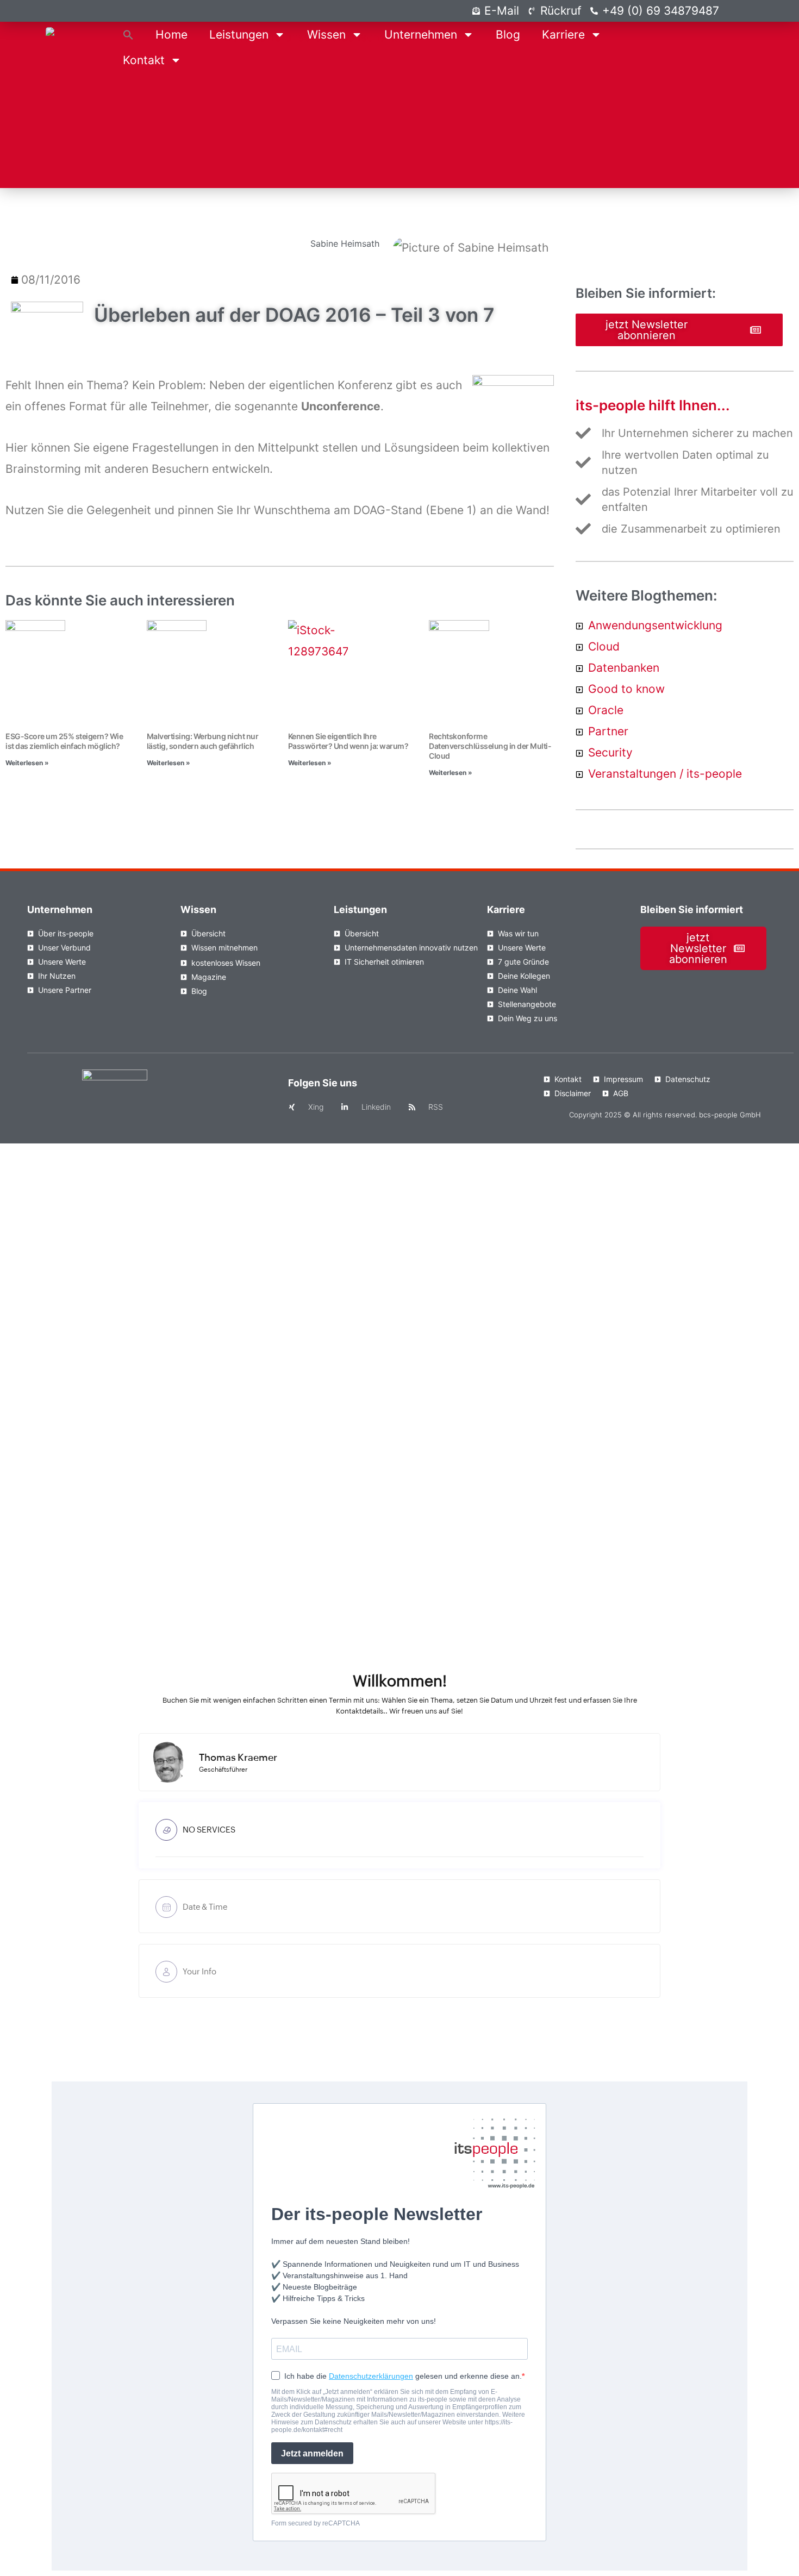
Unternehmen (421, 35)
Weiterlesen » (27, 763)
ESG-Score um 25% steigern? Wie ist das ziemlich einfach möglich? (64, 741)
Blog (508, 35)
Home (171, 35)
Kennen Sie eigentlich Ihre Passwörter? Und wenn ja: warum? (348, 741)
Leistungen (239, 35)
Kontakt (144, 60)
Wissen (326, 35)
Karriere (563, 35)
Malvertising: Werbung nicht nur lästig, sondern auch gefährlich (203, 741)
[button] (128, 35)
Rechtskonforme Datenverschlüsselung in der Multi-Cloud (490, 746)
